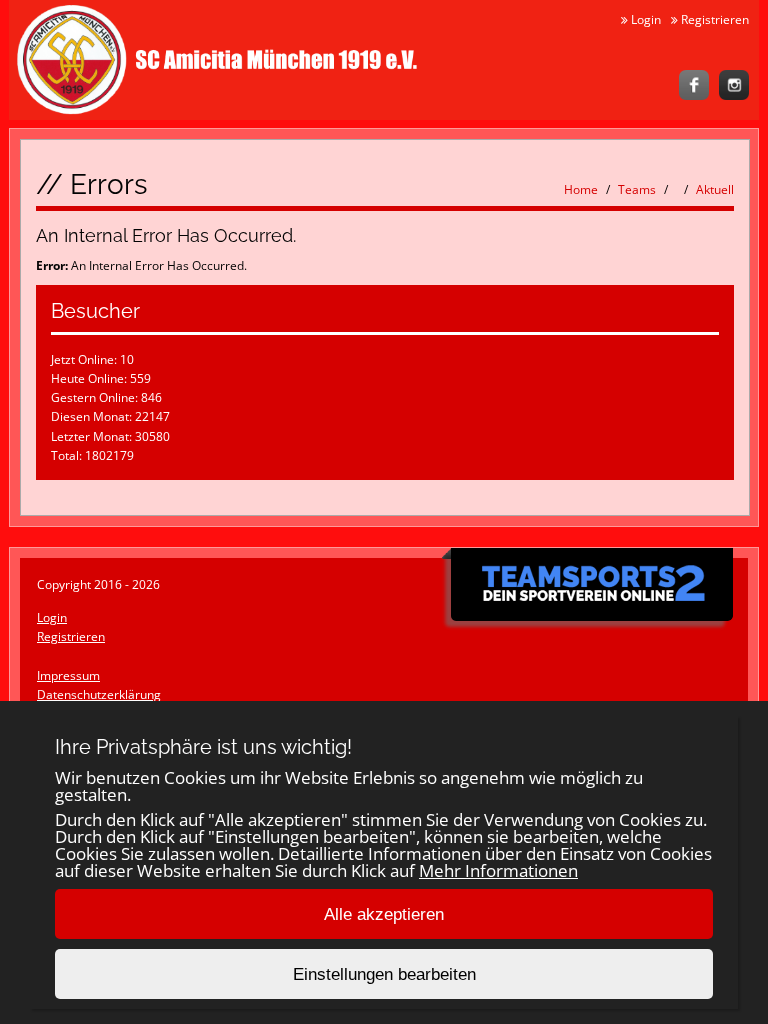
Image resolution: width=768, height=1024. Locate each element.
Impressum (68, 675)
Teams (637, 189)
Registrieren (713, 19)
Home (581, 189)
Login (644, 19)
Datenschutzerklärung (99, 694)
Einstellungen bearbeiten (384, 974)
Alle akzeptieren (384, 914)
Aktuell (715, 189)
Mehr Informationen (498, 870)
